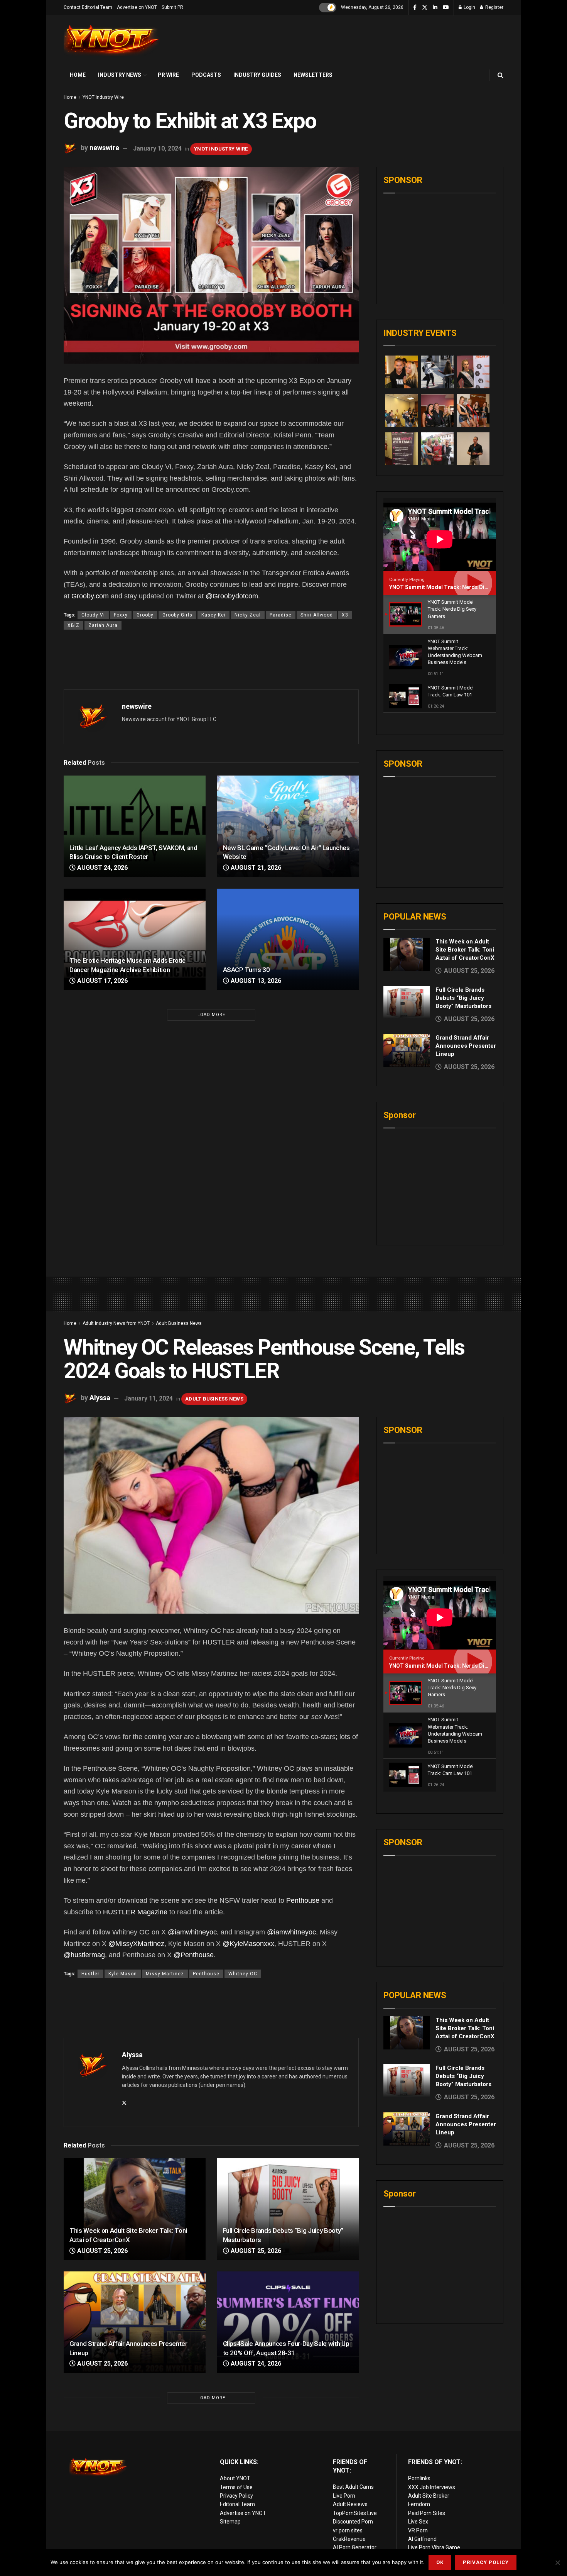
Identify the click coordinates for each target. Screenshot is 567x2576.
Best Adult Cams (353, 2487)
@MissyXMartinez (136, 1944)
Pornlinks (419, 2478)
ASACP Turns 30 (246, 970)
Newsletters (313, 75)
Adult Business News (179, 1323)
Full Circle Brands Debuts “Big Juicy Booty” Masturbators (463, 998)
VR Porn (418, 2530)
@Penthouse (194, 1955)
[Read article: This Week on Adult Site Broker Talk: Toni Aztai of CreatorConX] (407, 954)
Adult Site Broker (429, 2496)
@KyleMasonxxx (248, 1944)
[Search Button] (500, 75)
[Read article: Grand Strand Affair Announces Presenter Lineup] (407, 1050)
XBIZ (73, 625)
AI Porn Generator (355, 2547)
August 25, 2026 (102, 2251)
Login (469, 7)
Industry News (120, 75)
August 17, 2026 (102, 981)
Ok (440, 2562)
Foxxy (121, 615)
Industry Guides (257, 75)
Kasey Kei (213, 615)
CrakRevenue (349, 2539)
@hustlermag (84, 1955)
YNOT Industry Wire (103, 97)
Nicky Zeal (248, 615)
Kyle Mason (123, 1974)
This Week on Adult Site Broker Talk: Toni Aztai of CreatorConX (465, 950)
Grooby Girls (177, 615)
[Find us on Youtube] (446, 8)
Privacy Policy (236, 2496)
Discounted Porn (353, 2522)
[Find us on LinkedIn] (435, 8)
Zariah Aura (103, 625)
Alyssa (100, 1398)
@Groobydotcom (232, 596)
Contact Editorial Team (88, 7)
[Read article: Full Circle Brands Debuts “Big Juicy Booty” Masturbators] (407, 1003)
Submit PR (172, 7)
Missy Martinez (165, 1974)
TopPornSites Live (355, 2513)
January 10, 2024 (157, 148)
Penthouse (303, 1900)
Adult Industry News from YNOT (116, 1323)
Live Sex (418, 2522)
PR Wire (168, 75)
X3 (345, 615)
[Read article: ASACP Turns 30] (288, 939)
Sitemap (230, 2522)
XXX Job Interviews (432, 2487)
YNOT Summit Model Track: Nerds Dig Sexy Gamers (456, 587)
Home (78, 75)
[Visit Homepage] (112, 40)
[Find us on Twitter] (425, 8)
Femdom (419, 2504)
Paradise (281, 615)
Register (494, 7)
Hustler (90, 1974)
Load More (211, 1015)
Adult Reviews (350, 2504)
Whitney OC (243, 1974)
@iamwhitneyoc (192, 1932)
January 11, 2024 (148, 1398)
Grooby (145, 615)
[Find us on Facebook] (415, 8)
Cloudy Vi (93, 615)
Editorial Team (237, 2504)
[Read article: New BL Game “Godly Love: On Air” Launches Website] (288, 826)
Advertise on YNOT (137, 7)
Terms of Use (236, 2487)
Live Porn (344, 2496)
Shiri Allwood (317, 615)
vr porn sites (348, 2530)
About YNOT (235, 2478)
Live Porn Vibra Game (434, 2547)
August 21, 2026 (255, 868)
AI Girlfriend (422, 2539)
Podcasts (206, 75)
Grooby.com (90, 596)
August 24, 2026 (102, 868)
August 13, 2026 (255, 981)
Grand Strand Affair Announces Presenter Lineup (466, 1046)
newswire (104, 148)
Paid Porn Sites (427, 2513)
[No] (557, 2562)
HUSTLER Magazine (135, 1912)
